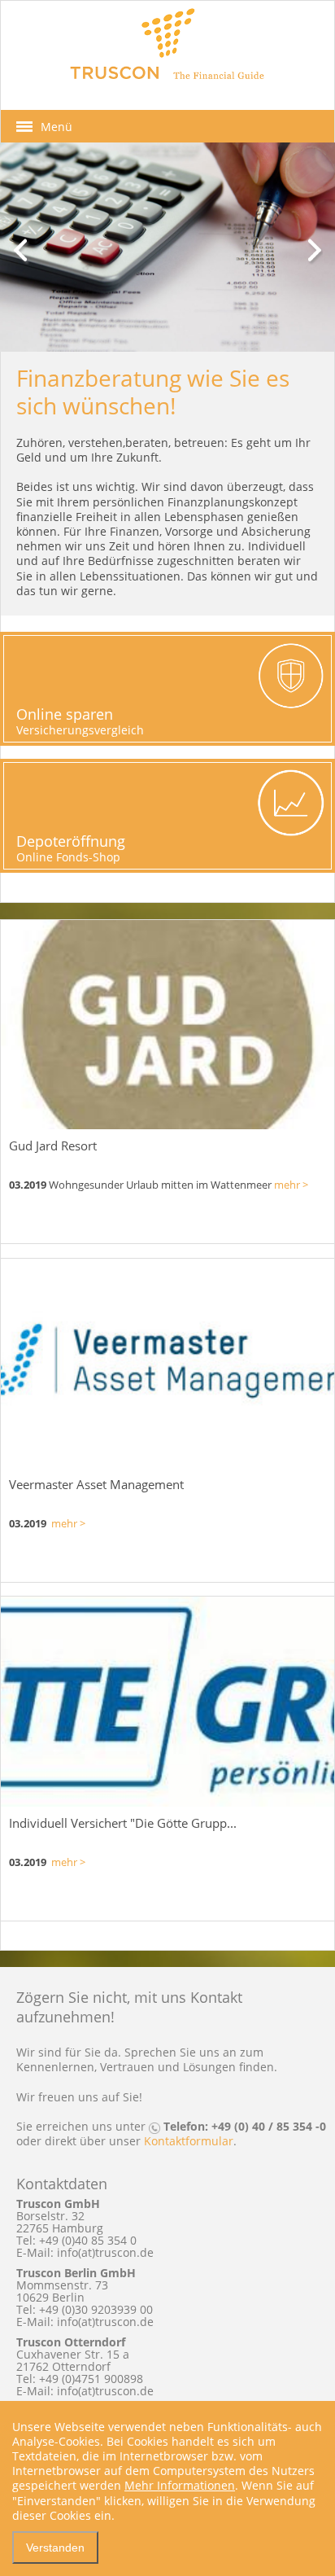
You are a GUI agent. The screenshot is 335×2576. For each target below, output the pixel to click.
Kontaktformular (189, 2141)
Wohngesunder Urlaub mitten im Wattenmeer (159, 1185)
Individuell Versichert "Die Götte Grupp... (123, 1823)
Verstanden (55, 2548)
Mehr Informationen (180, 2485)
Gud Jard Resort (53, 1146)
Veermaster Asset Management (96, 1484)
